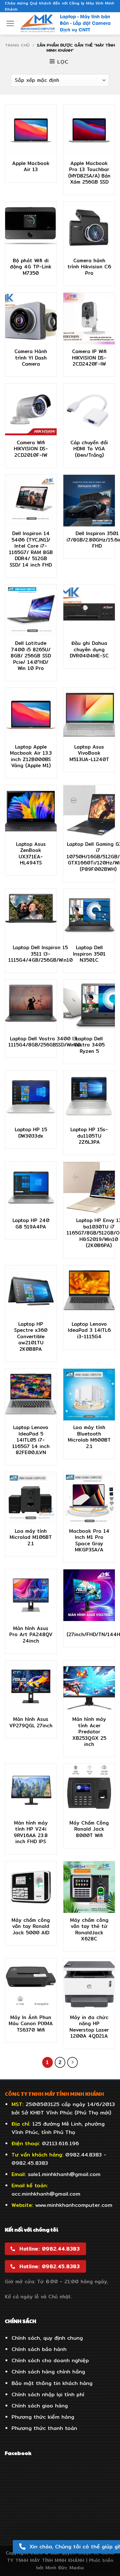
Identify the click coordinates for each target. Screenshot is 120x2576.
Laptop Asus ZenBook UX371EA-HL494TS (31, 854)
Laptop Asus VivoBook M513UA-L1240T (89, 753)
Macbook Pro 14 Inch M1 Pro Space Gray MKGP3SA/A (89, 1540)
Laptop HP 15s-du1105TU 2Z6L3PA (89, 1136)
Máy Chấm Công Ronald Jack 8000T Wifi (89, 1829)
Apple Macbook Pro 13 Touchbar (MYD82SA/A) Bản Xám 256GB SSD (89, 173)
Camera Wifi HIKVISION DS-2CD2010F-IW (31, 449)
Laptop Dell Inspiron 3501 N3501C (89, 954)
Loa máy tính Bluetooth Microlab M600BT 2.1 (89, 1437)
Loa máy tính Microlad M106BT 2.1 (31, 1537)
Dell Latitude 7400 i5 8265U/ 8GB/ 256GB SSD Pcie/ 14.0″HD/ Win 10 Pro (31, 656)
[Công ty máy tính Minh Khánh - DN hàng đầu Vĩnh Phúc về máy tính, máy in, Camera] (66, 23)
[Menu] (10, 23)
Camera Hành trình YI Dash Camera (31, 358)
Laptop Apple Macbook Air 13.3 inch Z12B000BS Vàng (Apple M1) (31, 756)
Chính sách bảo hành (39, 2349)
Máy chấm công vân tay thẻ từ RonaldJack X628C (89, 1930)
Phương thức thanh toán (44, 2428)
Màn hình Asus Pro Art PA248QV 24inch (31, 1635)
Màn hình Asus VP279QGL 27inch (31, 1722)
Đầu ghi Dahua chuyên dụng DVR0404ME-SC (89, 650)
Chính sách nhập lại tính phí (48, 2394)
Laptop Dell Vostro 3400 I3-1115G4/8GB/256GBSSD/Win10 (44, 1042)
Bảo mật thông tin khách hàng (52, 2383)
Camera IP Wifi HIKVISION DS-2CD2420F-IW (89, 358)
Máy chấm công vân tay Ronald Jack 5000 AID (31, 1926)
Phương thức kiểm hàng (43, 2417)
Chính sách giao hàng (40, 2406)
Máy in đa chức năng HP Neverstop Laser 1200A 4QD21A (89, 2027)
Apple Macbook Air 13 (31, 166)
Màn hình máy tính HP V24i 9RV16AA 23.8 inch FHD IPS (31, 1832)
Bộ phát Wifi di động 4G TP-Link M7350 (31, 267)
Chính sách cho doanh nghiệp (50, 2360)
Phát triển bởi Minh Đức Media (75, 2564)
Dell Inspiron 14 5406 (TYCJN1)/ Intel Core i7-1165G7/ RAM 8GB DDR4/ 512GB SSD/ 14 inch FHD (31, 549)
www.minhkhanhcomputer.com (74, 2205)
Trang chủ (17, 45)
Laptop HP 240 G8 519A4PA (31, 1223)
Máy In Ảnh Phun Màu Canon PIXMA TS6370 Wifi (31, 2024)
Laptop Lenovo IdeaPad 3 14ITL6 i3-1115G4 (89, 1330)
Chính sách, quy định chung (47, 2338)
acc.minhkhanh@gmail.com (46, 2194)
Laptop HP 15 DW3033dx (31, 1133)
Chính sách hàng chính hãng (48, 2372)
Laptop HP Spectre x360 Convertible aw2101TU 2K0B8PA (31, 1337)
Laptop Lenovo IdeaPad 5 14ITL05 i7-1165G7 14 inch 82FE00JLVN (31, 1440)
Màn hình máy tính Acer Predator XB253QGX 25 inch (89, 1732)
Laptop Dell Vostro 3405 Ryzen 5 (89, 1045)
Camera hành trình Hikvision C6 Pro (89, 267)
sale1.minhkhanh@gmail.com (64, 2174)
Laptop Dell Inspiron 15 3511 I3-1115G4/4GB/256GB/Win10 (40, 954)
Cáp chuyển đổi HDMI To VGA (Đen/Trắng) (89, 449)
